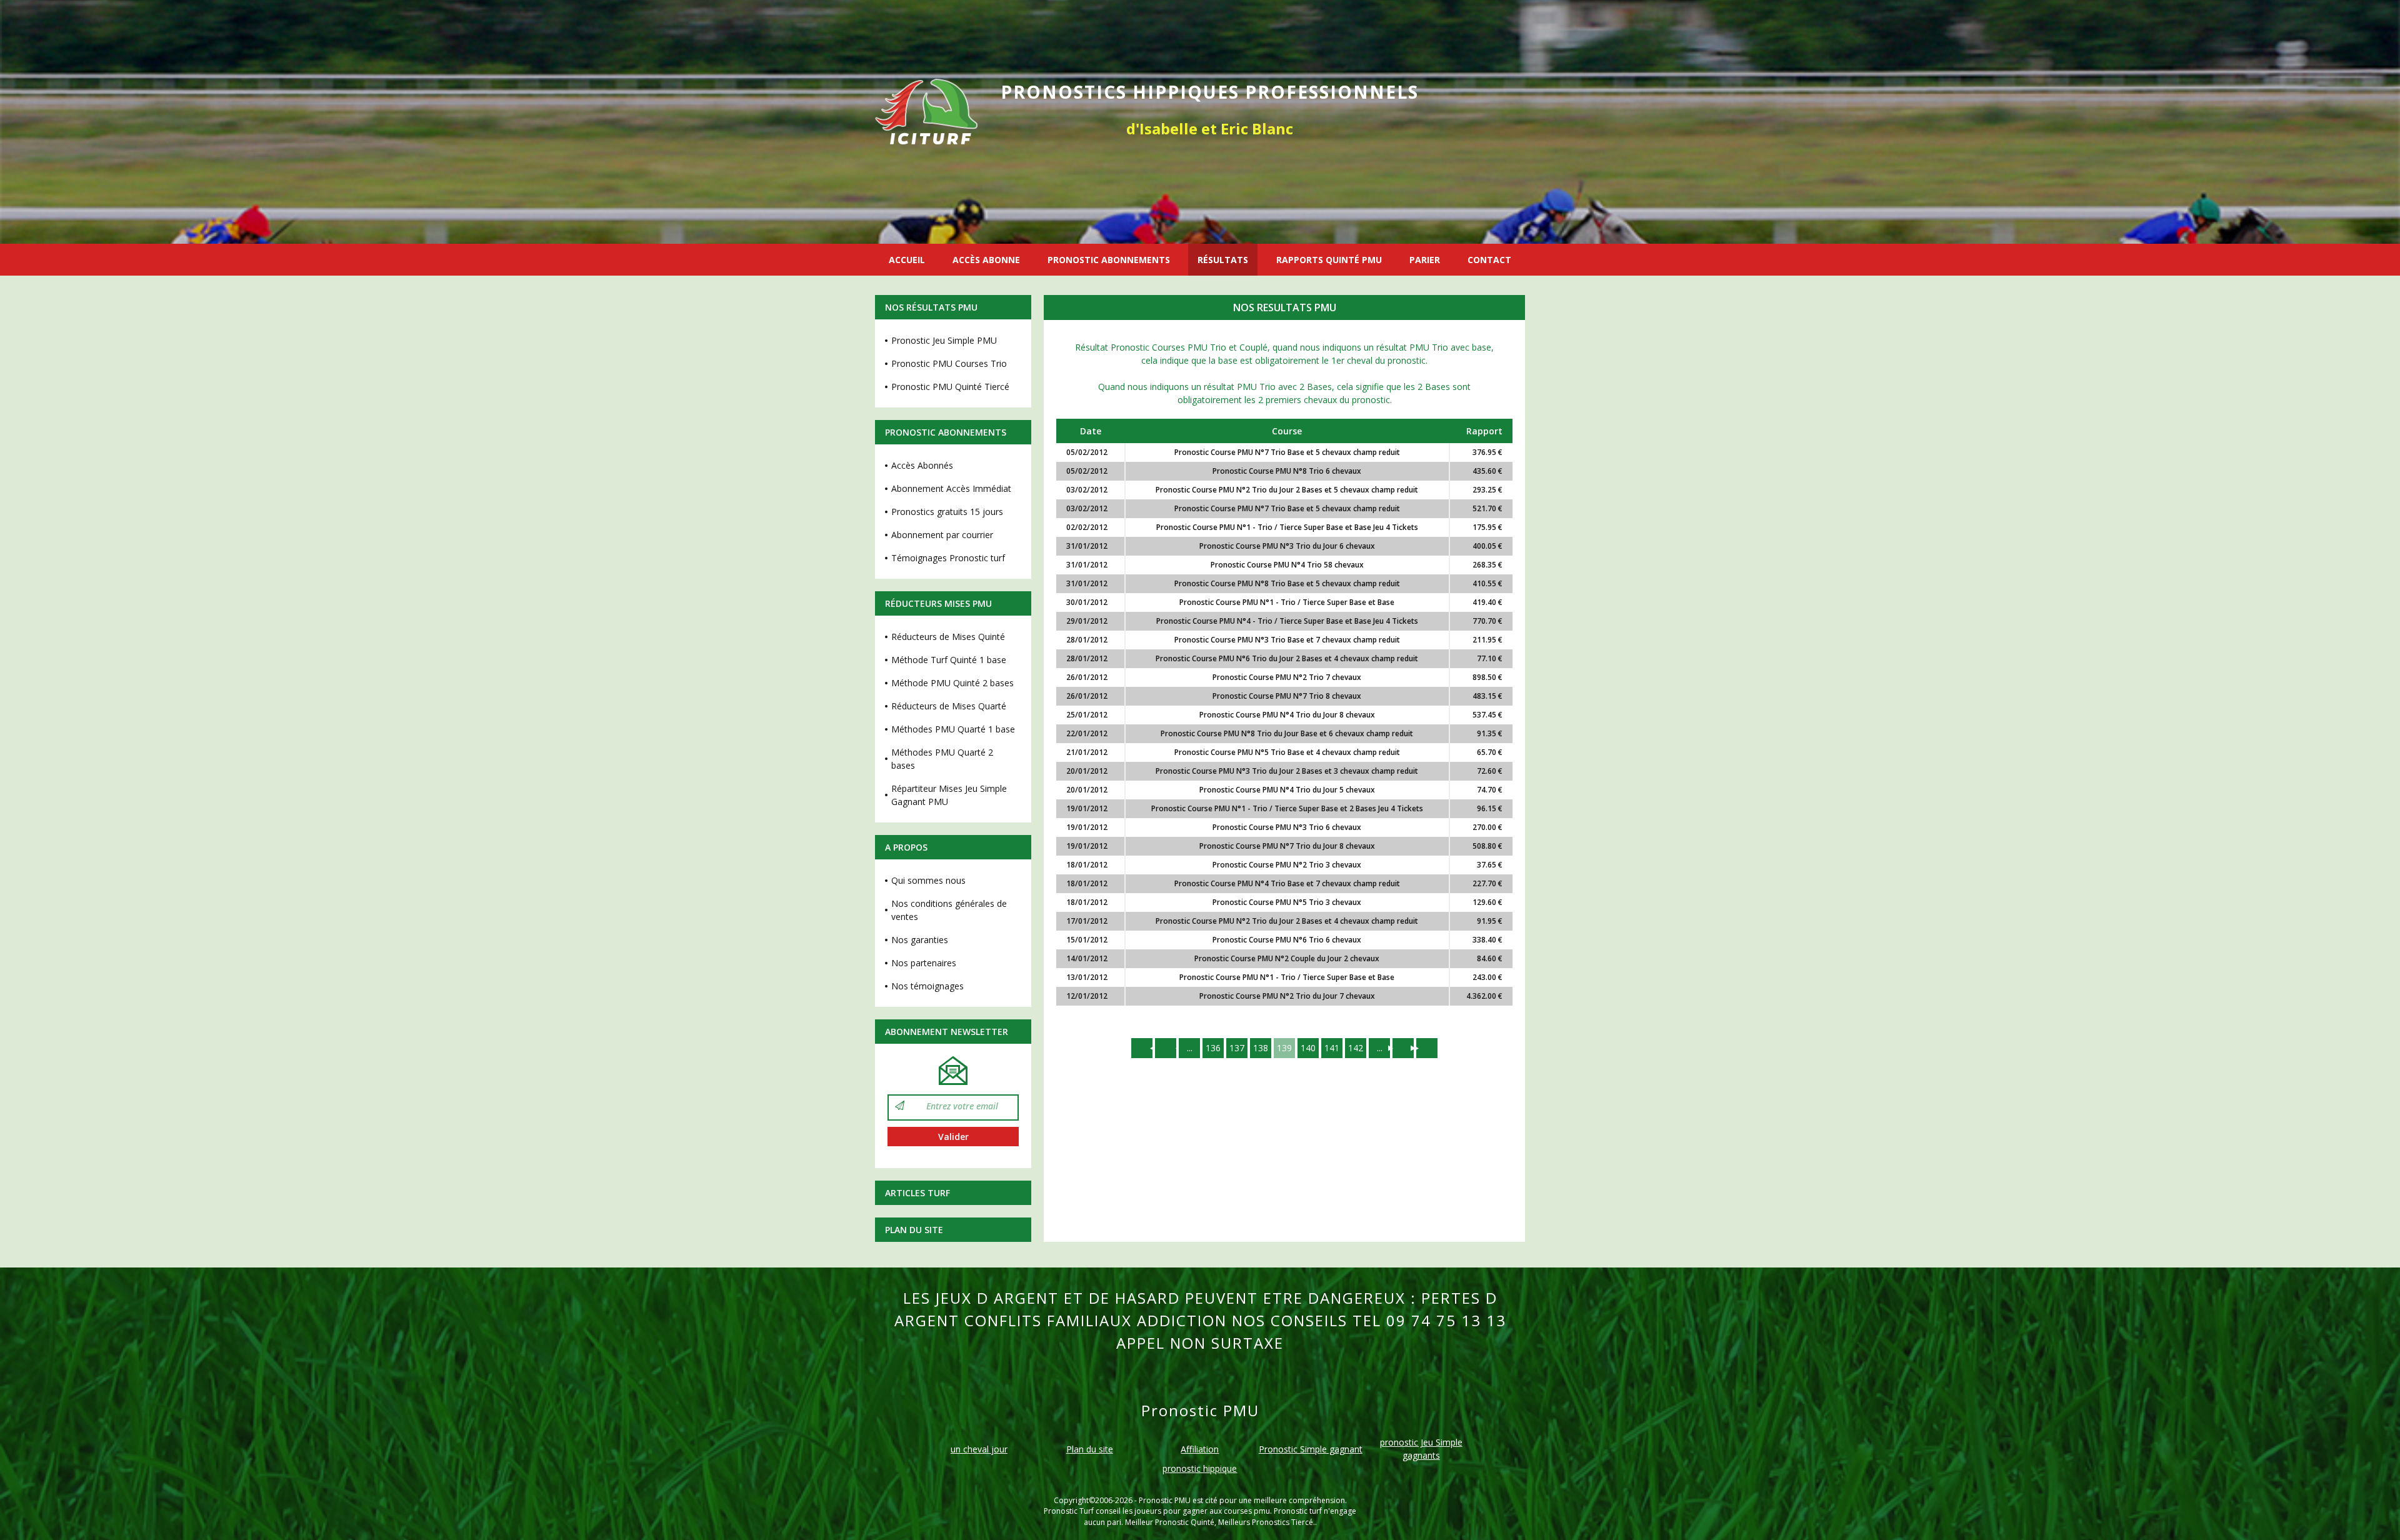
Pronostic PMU (1165, 1500)
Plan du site (914, 1230)
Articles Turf (917, 1193)
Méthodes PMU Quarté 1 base (953, 729)
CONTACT (1489, 260)
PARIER (1425, 260)
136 (1213, 1048)
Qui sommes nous (928, 880)
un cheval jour (979, 1449)
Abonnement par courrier (942, 535)
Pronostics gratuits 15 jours (947, 512)
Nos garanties (920, 940)
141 (1332, 1048)
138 (1261, 1048)
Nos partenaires (924, 963)
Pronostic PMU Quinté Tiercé (950, 387)
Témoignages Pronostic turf (948, 558)
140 (1308, 1048)
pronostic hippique (1200, 1468)
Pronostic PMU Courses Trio (949, 363)
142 (1356, 1048)
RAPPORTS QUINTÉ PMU (1329, 260)
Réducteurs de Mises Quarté (949, 706)
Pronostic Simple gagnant (1311, 1449)
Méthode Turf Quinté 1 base (949, 660)
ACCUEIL (907, 260)
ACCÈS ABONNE (986, 260)
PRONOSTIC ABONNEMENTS (1109, 260)
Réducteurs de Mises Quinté (948, 637)
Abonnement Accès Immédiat (951, 488)
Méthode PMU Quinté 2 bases (952, 683)
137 (1237, 1048)
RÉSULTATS (1223, 260)
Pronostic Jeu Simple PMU (944, 340)
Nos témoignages (927, 986)
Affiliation (1200, 1449)
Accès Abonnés (922, 465)
